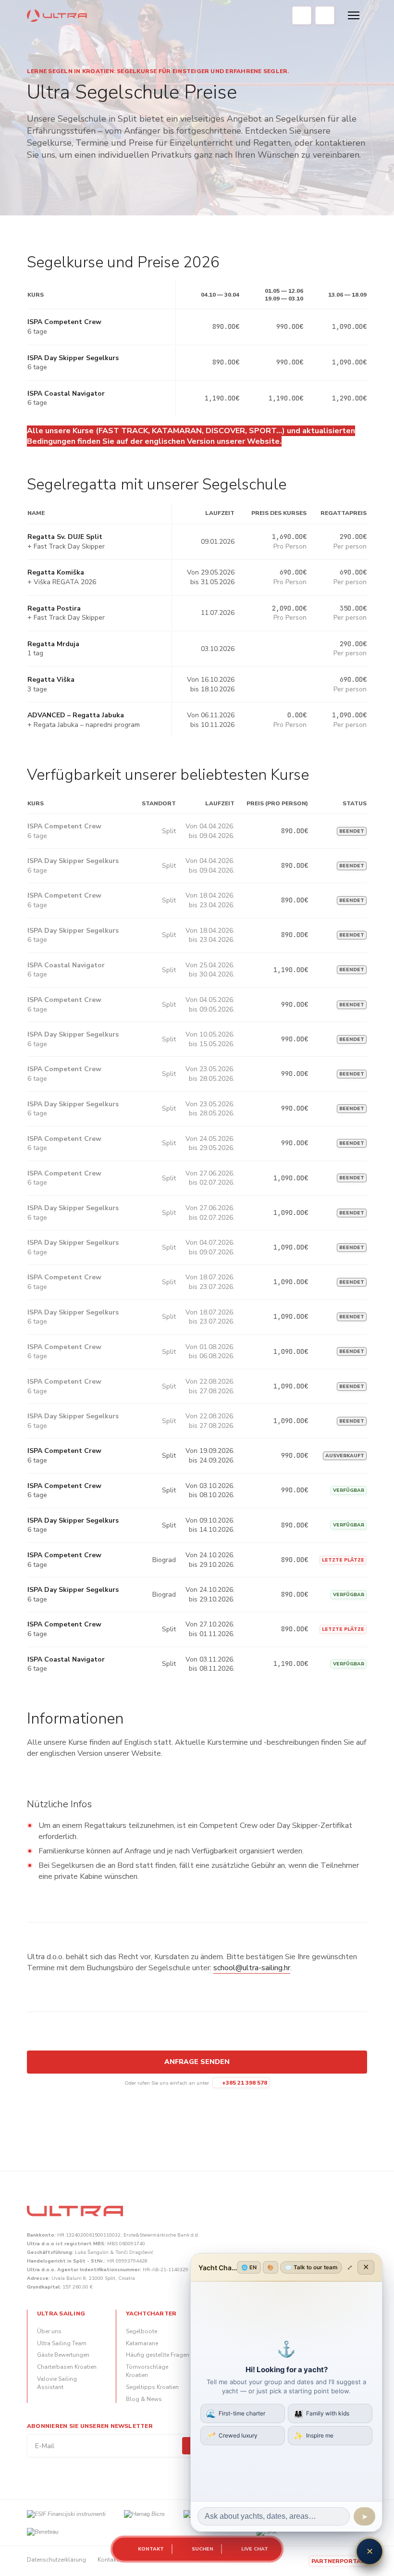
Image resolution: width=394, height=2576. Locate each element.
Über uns (49, 2331)
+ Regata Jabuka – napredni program (84, 725)
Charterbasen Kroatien (67, 2367)
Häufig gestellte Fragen (158, 2355)
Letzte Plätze (343, 1560)
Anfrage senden (197, 2062)
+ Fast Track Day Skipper (66, 546)
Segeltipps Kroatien (152, 2387)
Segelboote (142, 2331)
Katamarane (142, 2343)
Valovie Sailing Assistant (57, 2383)
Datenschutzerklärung (56, 2560)
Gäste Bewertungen (63, 2355)
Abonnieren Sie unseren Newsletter (90, 2426)
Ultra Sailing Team (62, 2343)
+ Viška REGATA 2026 (62, 582)
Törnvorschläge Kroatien (147, 2371)
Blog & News (144, 2399)
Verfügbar (349, 1490)
